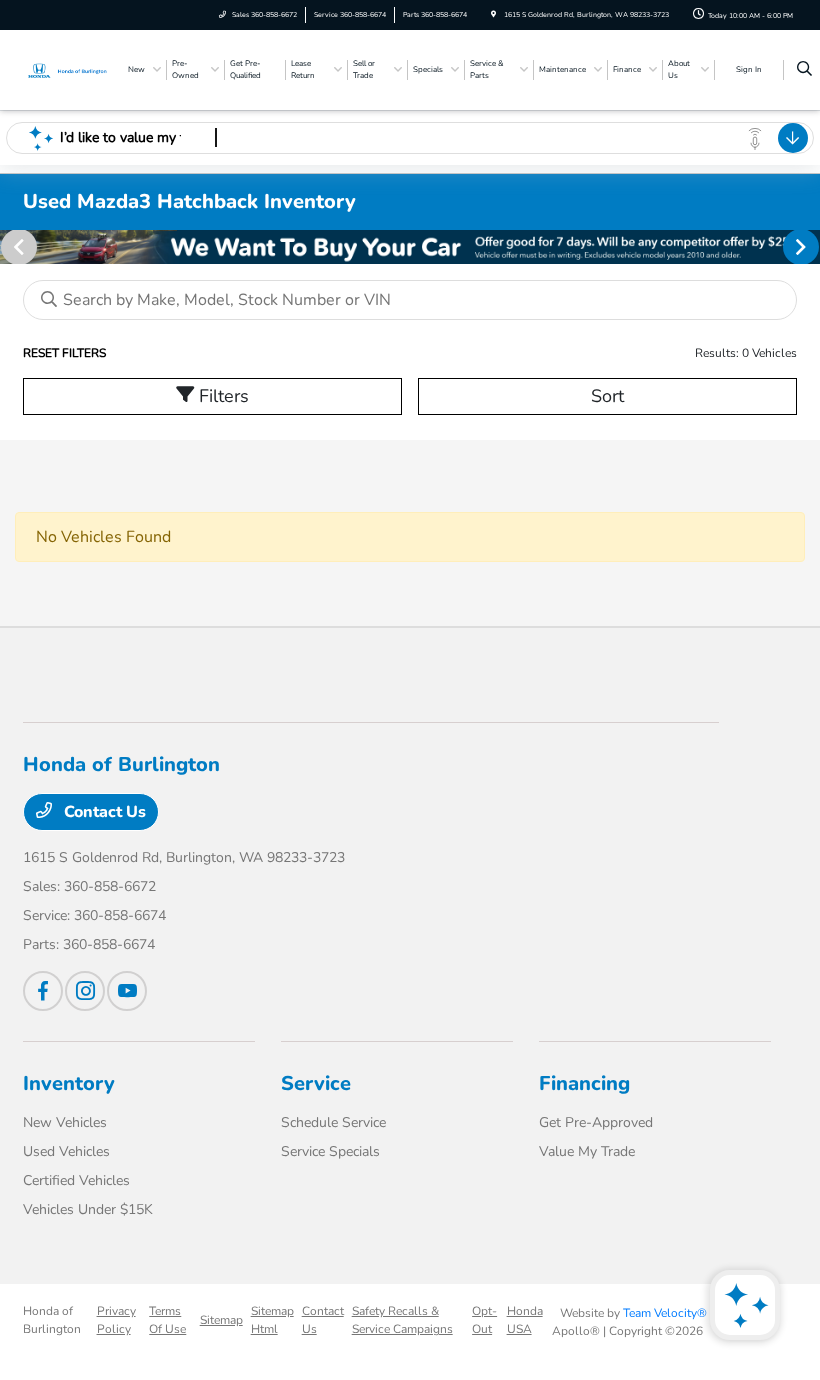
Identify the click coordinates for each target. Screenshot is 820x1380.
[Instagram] (85, 991)
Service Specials (330, 1151)
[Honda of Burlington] (68, 69)
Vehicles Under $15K (88, 1209)
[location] (493, 14)
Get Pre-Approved (596, 1122)
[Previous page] (17, 247)
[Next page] (803, 247)
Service (316, 1083)
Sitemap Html (272, 1320)
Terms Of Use (167, 1320)
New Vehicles (65, 1122)
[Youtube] (127, 991)
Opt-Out (484, 1320)
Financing (584, 1083)
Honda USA (525, 1320)
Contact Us (103, 812)
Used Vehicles (66, 1151)
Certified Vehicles (76, 1180)
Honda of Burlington (52, 1320)
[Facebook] (43, 991)
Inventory (69, 1083)
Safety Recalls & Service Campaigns (402, 1320)
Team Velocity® (665, 1313)
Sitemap (221, 1320)
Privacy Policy (116, 1320)
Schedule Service (333, 1122)
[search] (804, 70)
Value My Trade (587, 1151)
